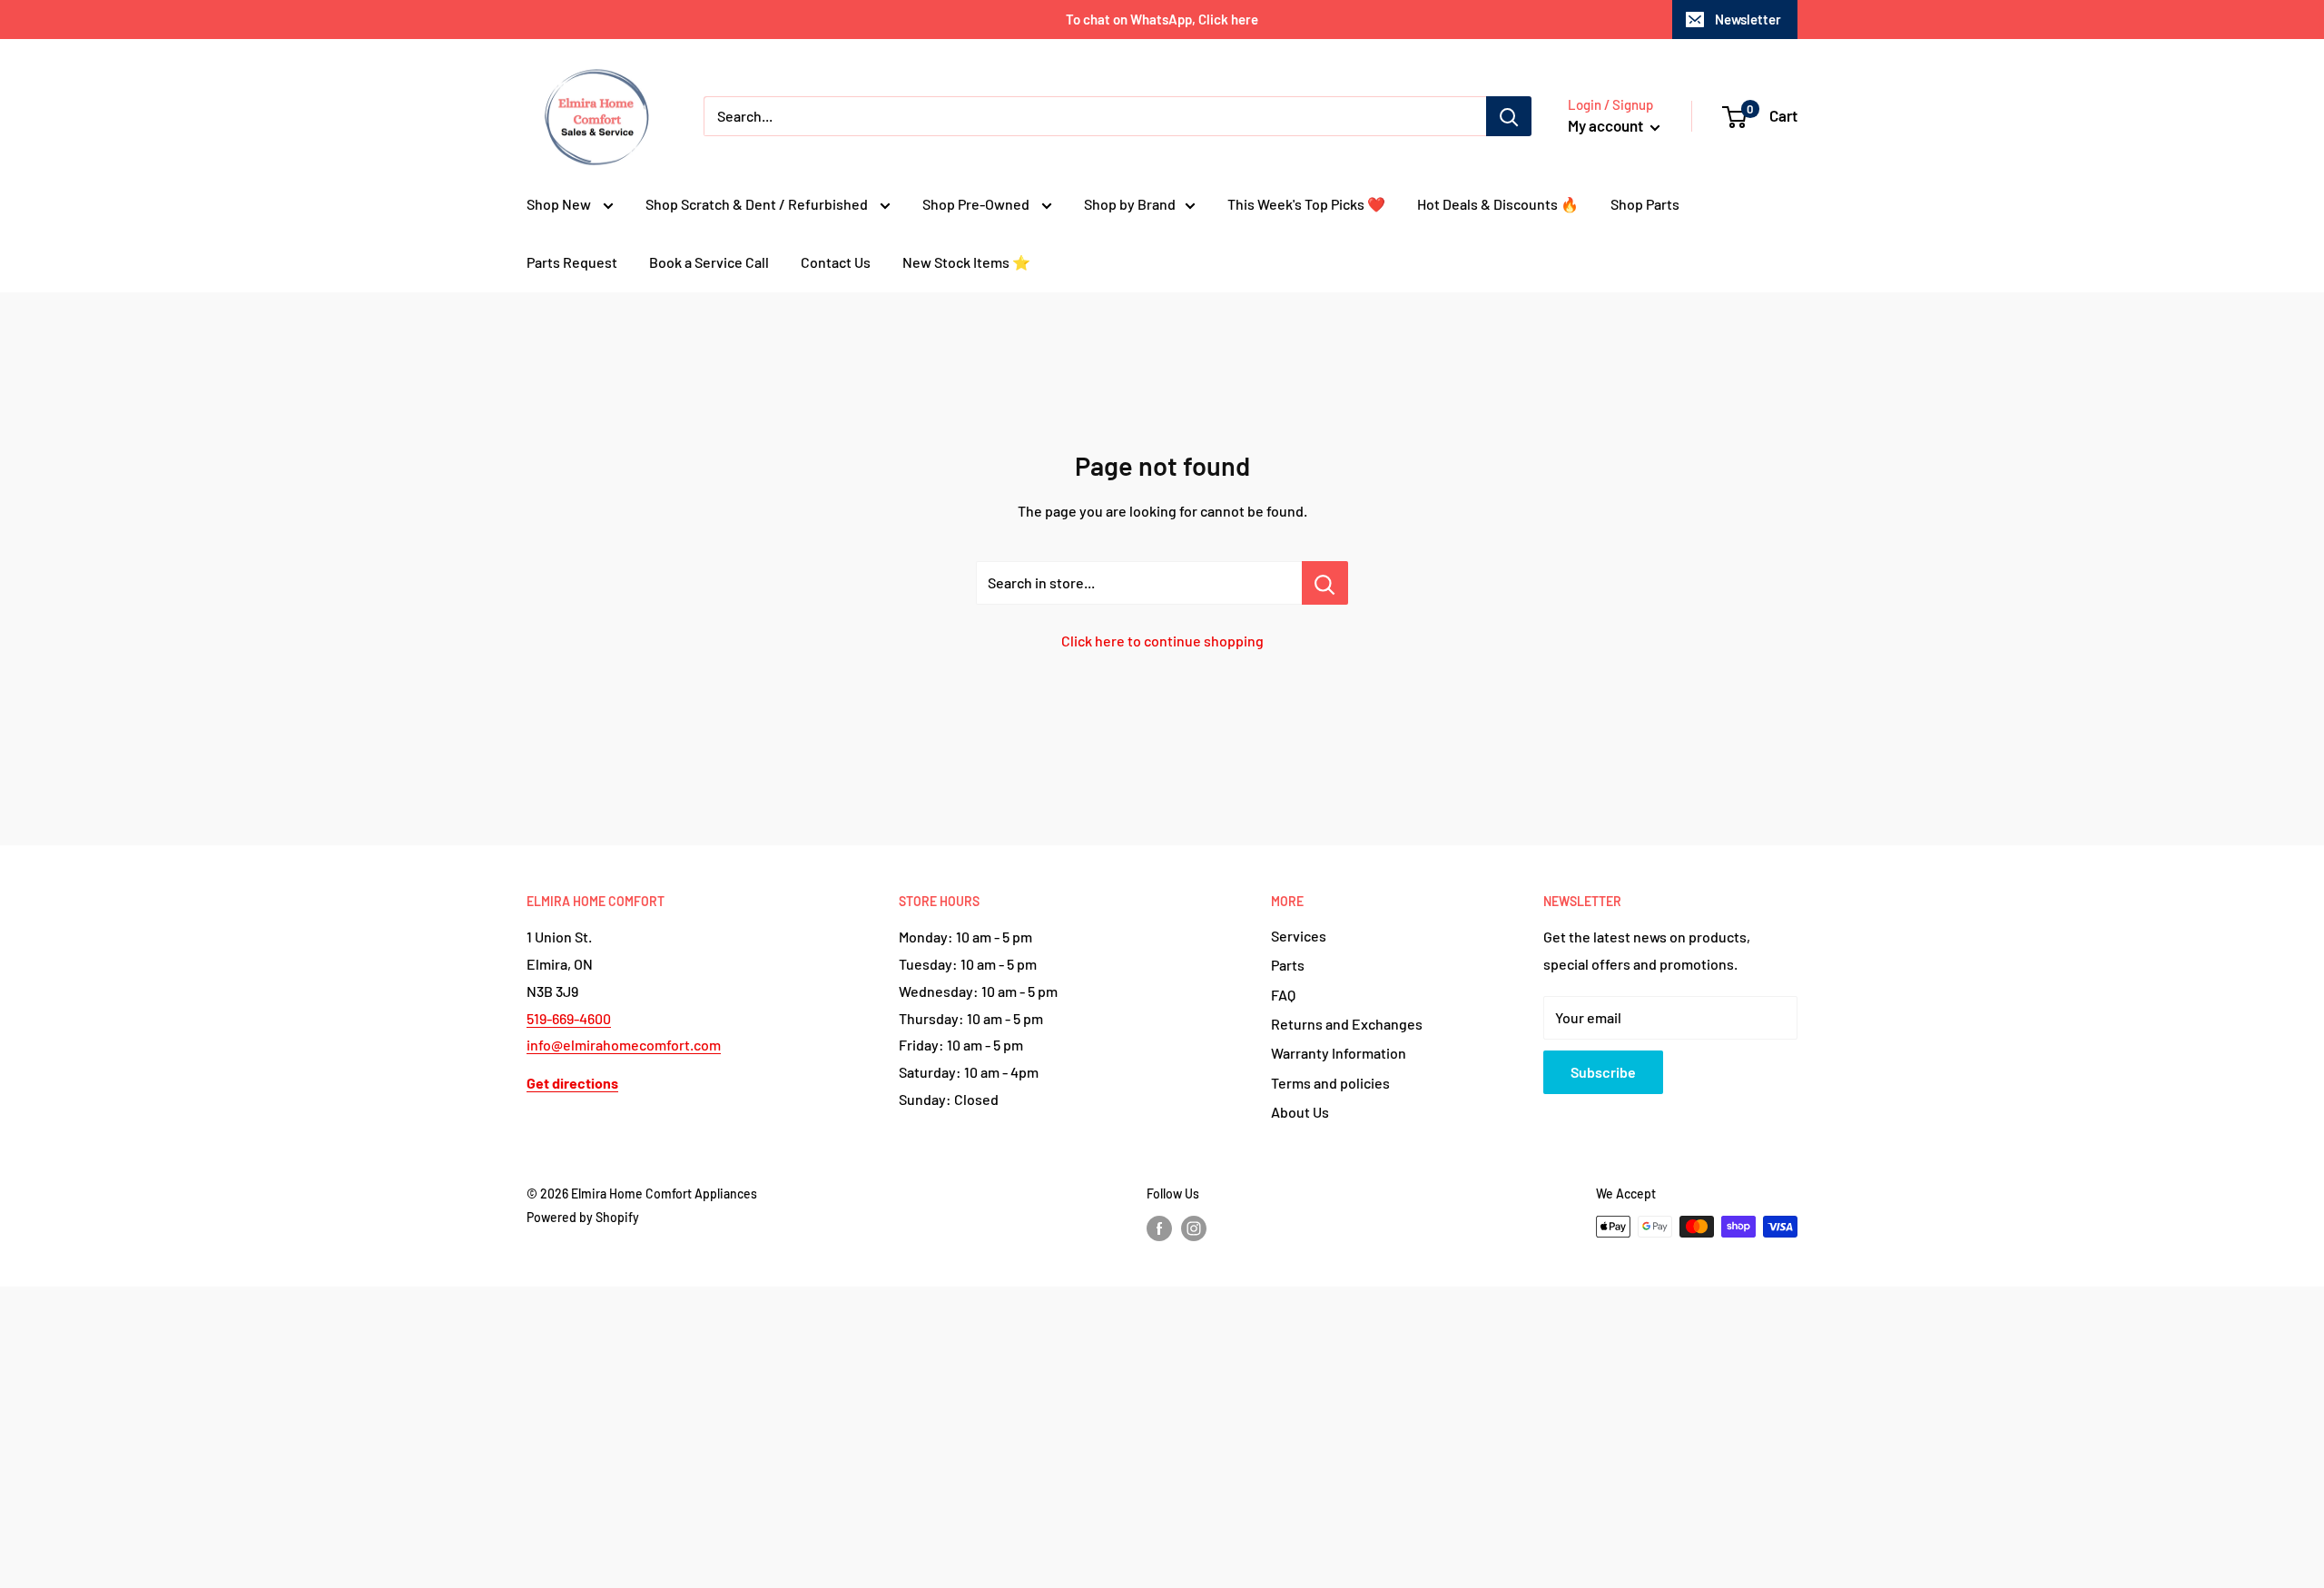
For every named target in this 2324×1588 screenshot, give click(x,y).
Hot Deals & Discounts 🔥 (1498, 204)
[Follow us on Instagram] (1194, 1228)
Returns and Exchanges (1347, 1024)
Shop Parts (1645, 204)
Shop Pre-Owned (977, 204)
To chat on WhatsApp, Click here (1162, 19)
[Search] (1509, 116)
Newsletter (1748, 19)
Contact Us (836, 262)
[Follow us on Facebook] (1159, 1228)
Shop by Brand (1130, 204)
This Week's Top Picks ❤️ (1306, 204)
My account (1607, 125)
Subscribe (1603, 1072)
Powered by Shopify (583, 1217)
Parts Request (572, 262)
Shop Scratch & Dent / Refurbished (758, 204)
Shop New (560, 204)
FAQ (1283, 995)
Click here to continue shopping (1162, 641)
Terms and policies (1330, 1083)
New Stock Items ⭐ (966, 262)
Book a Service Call (709, 262)
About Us (1300, 1112)
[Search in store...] (1325, 583)
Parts (1288, 965)
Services (1299, 936)
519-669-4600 (569, 1018)
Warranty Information (1339, 1053)
